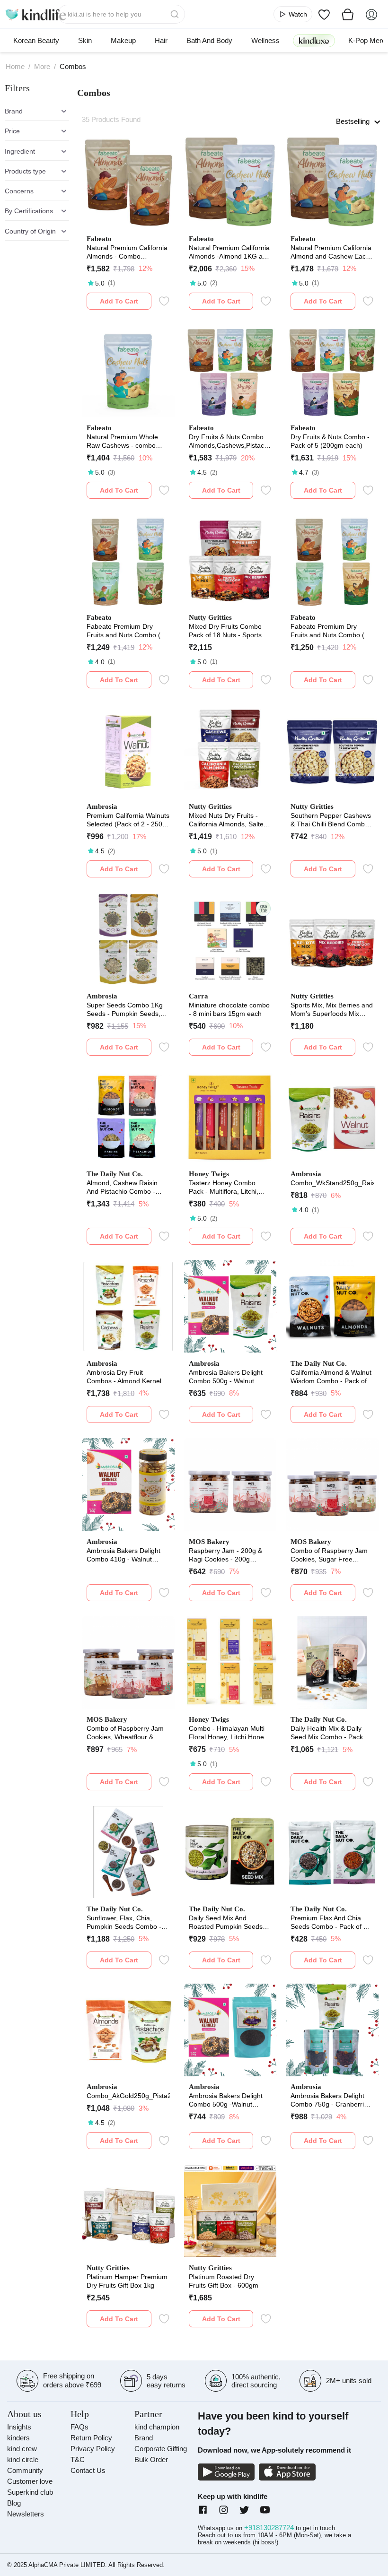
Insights (19, 2427)
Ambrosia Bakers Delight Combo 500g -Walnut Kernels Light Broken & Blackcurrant (226, 2100)
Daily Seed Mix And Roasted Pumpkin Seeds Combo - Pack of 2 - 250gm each (230, 1922)
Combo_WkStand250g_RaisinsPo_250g (332, 1183)
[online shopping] (35, 14)
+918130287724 (270, 2528)
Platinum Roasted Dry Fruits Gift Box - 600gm (224, 2281)
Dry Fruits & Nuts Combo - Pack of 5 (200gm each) (330, 441)
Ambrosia (102, 807)
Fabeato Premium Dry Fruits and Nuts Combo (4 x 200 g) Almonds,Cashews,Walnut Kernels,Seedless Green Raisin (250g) (332, 631)
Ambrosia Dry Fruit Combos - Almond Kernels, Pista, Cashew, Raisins (127, 1377)
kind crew (22, 2449)
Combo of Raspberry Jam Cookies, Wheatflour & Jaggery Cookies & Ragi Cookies (125, 1733)
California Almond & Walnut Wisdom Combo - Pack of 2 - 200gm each (331, 1377)
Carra (198, 996)
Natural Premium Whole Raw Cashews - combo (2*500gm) (122, 441)
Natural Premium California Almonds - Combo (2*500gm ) (127, 252)
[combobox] (121, 14)
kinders (18, 2438)
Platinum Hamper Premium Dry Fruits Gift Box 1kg (127, 2281)
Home (15, 66)
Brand (144, 2438)
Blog (14, 2503)
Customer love (30, 2481)
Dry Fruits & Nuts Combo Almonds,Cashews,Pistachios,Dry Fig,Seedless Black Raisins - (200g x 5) (230, 441)
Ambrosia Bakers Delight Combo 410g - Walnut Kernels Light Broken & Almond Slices (123, 1555)
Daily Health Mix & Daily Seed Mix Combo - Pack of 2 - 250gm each (331, 1733)
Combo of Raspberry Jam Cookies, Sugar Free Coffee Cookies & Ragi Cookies (329, 1555)
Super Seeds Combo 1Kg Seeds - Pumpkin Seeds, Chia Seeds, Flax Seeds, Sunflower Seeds (125, 1010)
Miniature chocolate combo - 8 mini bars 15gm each (229, 1009)
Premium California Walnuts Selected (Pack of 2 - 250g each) (128, 820)
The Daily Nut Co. (115, 1174)
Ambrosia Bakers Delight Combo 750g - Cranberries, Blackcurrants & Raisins (332, 2100)
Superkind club (30, 2492)
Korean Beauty (36, 40)
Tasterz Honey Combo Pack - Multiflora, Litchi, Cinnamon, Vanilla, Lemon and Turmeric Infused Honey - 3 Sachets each (228, 1187)
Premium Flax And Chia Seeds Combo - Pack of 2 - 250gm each (331, 1922)
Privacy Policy (93, 2449)
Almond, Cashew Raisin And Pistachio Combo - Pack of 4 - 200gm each (122, 1187)
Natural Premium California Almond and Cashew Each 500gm (331, 252)
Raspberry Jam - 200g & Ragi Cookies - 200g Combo (225, 1555)
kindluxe (314, 40)
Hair (161, 40)
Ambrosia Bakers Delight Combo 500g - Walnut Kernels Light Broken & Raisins (226, 1377)
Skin (85, 40)
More (42, 66)
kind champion (157, 2427)
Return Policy (91, 2438)
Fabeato (99, 239)
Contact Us (88, 2470)
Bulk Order (151, 2459)
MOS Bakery (209, 1542)
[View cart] (348, 14)
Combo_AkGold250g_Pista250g (128, 2096)
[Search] (176, 14)
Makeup (123, 40)
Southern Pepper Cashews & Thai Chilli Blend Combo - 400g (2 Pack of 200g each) (332, 820)
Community (25, 2470)
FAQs (79, 2427)
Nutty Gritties (210, 617)
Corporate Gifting (161, 2449)
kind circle (23, 2459)
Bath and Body (209, 40)
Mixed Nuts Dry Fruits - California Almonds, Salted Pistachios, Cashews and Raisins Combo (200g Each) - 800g (228, 820)
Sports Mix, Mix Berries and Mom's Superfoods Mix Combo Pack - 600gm (332, 1010)
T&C (78, 2459)
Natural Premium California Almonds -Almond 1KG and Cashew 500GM (229, 252)
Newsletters (26, 2514)
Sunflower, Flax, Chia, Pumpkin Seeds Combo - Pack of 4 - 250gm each (124, 1922)
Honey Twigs (209, 1174)
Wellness (265, 40)
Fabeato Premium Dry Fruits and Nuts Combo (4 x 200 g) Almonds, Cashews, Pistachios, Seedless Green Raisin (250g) (128, 631)
